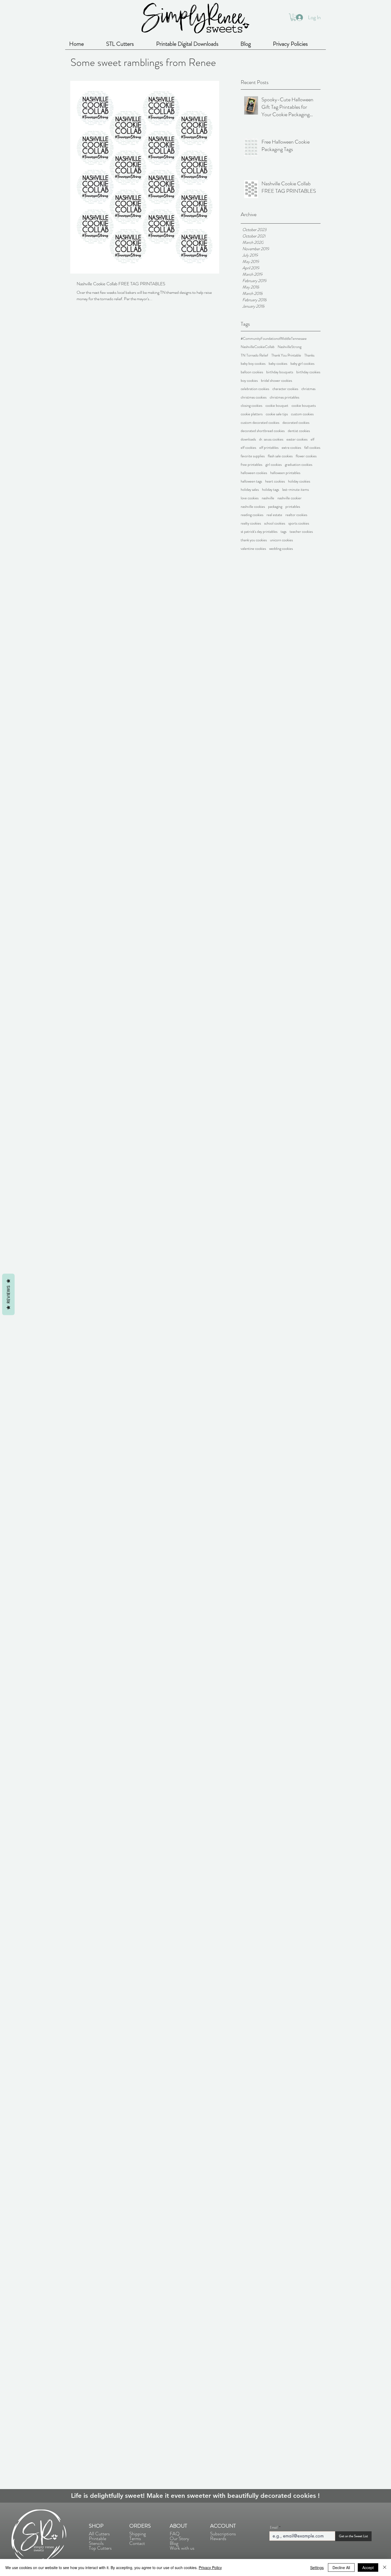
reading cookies (252, 515)
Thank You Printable (286, 355)
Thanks (309, 355)
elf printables (269, 448)
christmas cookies (254, 397)
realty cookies (251, 523)
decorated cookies (296, 423)
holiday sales (250, 490)
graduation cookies (299, 465)
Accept (368, 2567)
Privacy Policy (210, 2567)
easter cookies (297, 439)
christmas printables (284, 397)
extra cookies (291, 448)
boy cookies (249, 381)
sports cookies (299, 523)
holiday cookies (299, 481)
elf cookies (248, 448)
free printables (251, 465)
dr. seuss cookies (271, 439)
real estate (274, 515)
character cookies (285, 389)
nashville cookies (253, 507)
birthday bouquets (280, 372)
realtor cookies (296, 515)
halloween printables (285, 473)
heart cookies (275, 481)
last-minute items (296, 490)
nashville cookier (290, 498)
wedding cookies (281, 549)
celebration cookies (255, 389)
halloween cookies (254, 473)
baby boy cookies (253, 364)
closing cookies (251, 406)
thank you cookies (254, 540)
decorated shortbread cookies (263, 431)
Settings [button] (317, 2567)
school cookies (275, 523)
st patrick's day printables (259, 532)
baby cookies (278, 364)
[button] (293, 17)
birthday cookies (308, 372)
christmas (308, 389)
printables (293, 507)
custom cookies (302, 414)
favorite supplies (253, 456)
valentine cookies (253, 549)
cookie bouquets (304, 406)
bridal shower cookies (276, 381)
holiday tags (271, 490)
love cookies (250, 498)
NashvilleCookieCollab (258, 347)
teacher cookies (301, 532)
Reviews (8, 1294)
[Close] (385, 2567)
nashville (268, 498)
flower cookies (306, 456)
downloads (248, 439)
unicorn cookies (281, 540)
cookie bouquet (277, 406)
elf (313, 439)
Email (274, 2527)
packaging (275, 507)
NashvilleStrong (290, 347)
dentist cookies (299, 431)
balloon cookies (252, 372)
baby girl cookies (302, 364)
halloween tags (251, 481)
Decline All (341, 2567)
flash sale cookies (280, 456)
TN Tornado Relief (254, 355)
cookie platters (252, 414)
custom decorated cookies (260, 423)
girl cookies (274, 465)
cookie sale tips (277, 414)
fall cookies (312, 448)
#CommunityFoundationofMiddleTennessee (274, 339)
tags (284, 532)
